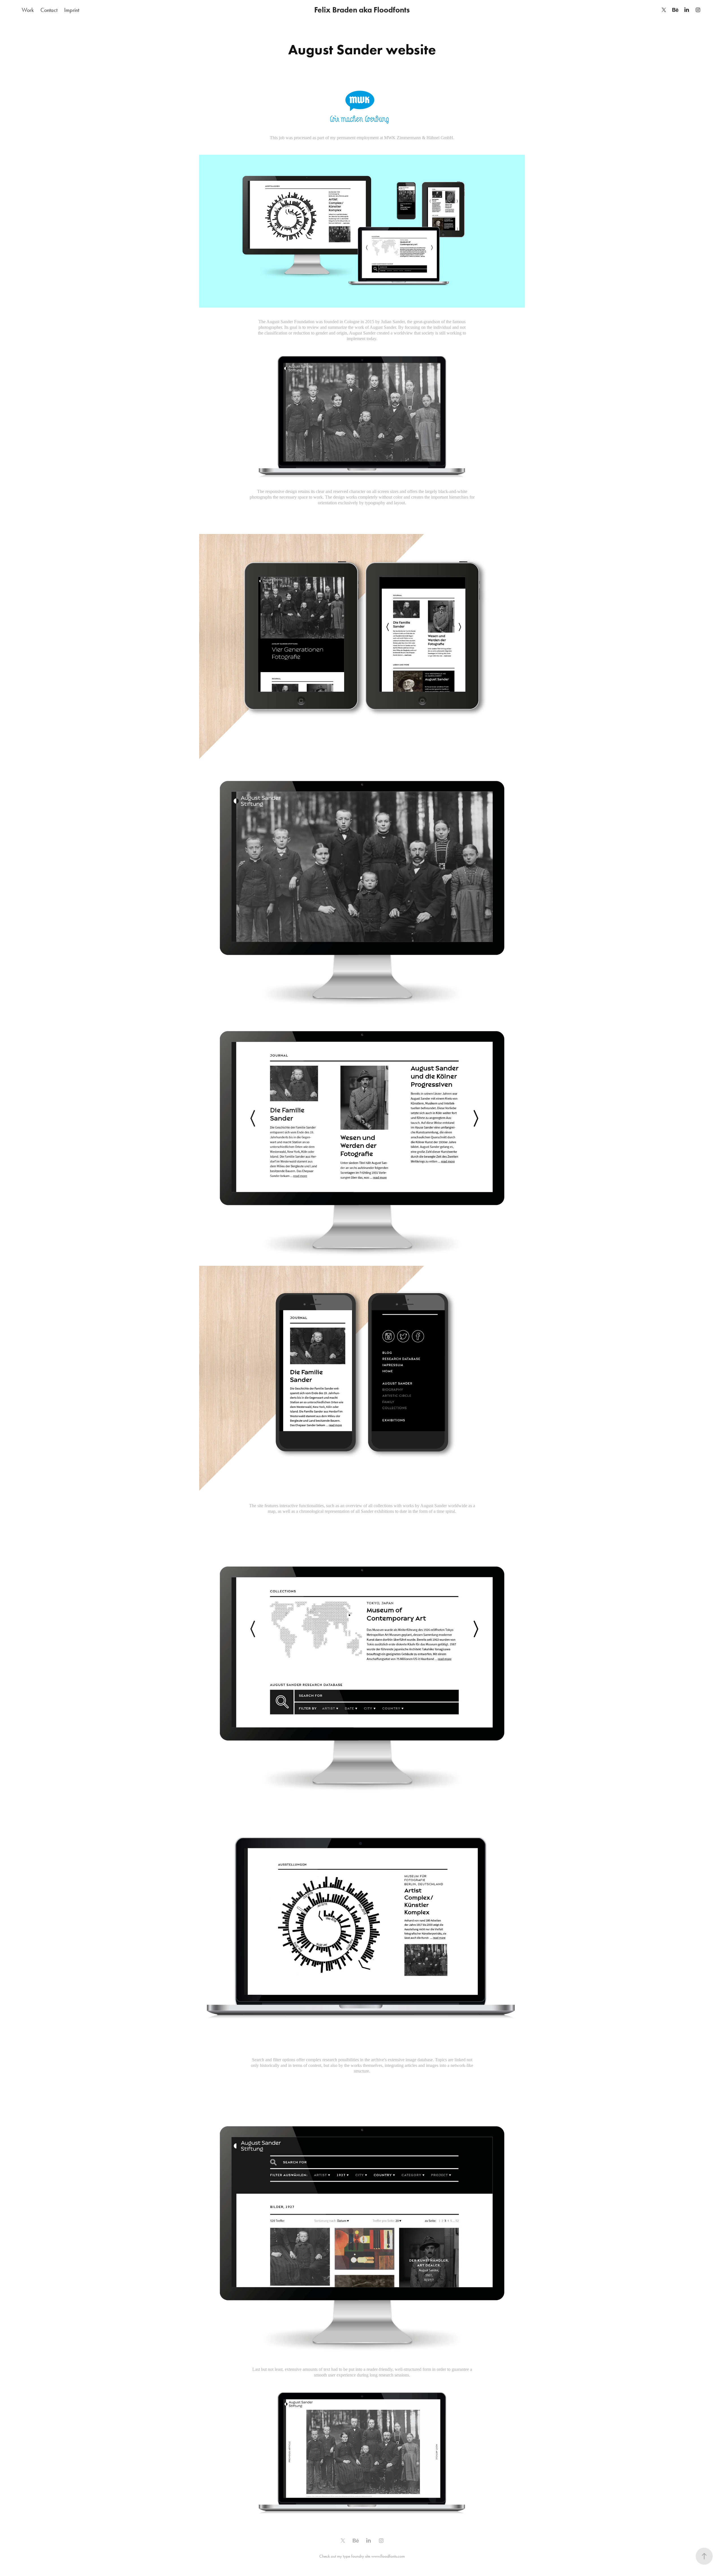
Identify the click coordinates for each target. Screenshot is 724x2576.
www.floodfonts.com (388, 2556)
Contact (49, 10)
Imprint (72, 10)
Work (28, 10)
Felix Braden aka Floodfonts (362, 10)
